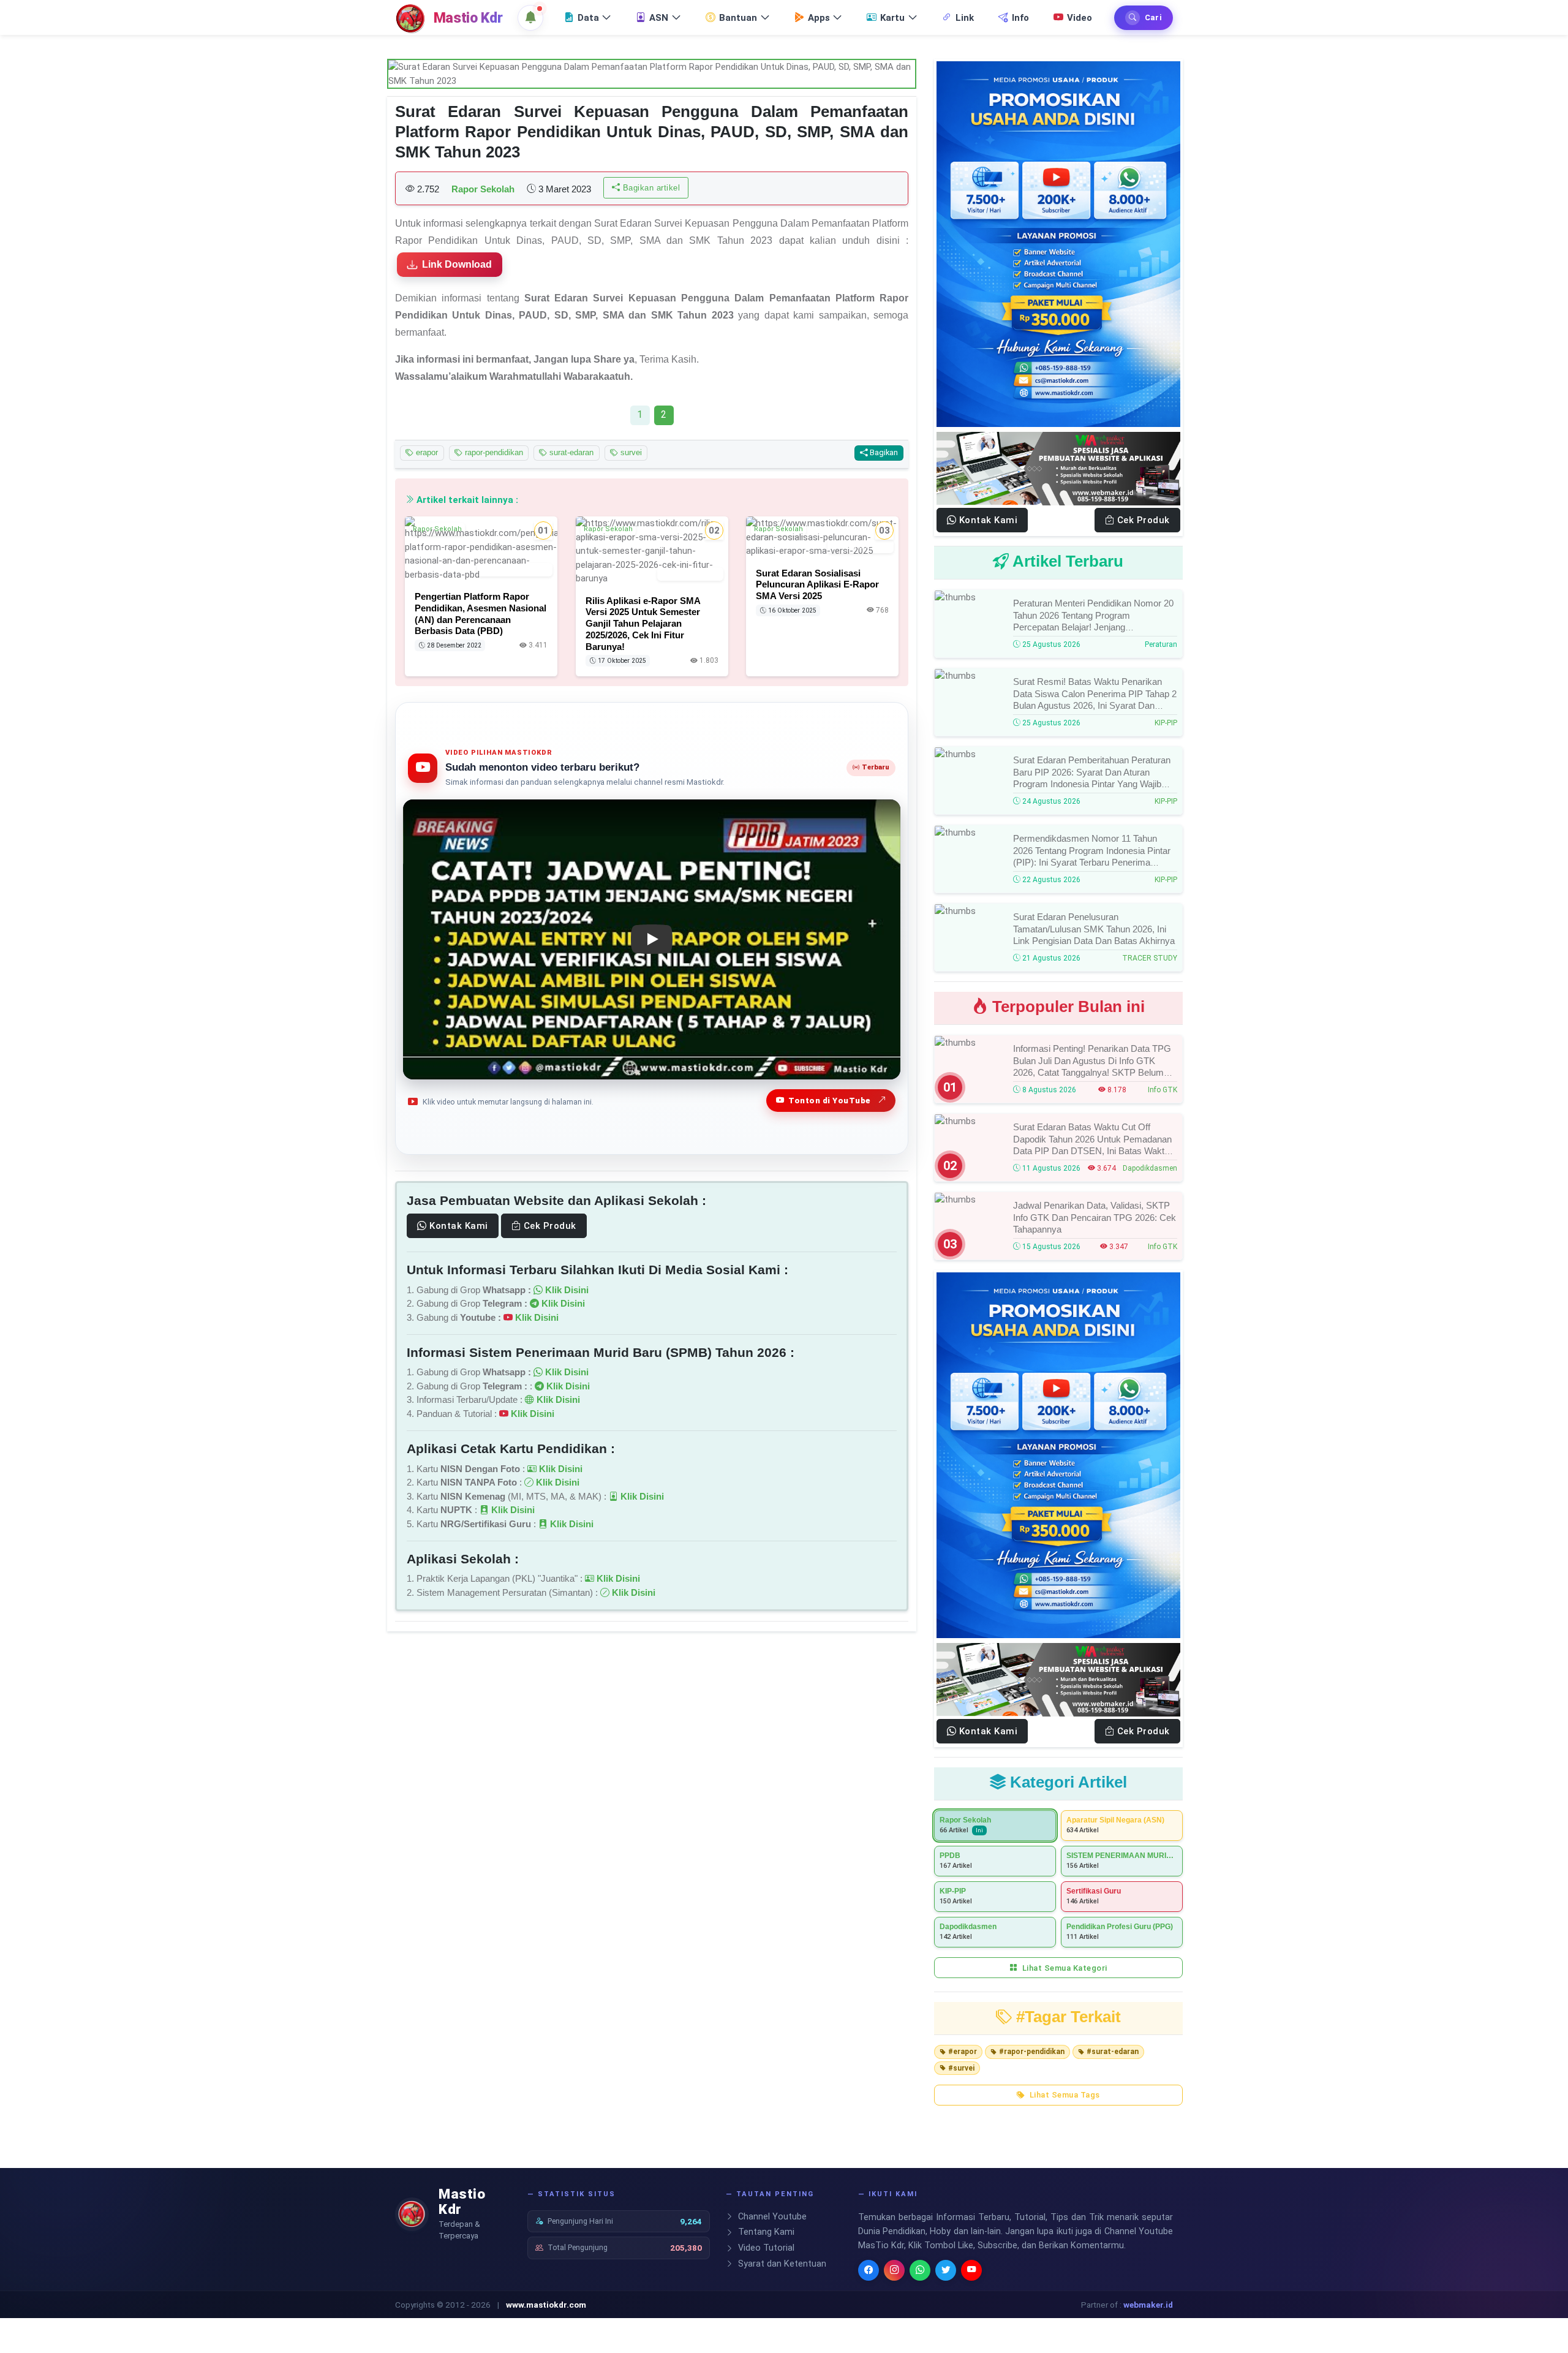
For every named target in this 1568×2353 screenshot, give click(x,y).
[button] (530, 18)
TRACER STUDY (1150, 958)
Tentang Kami (765, 2232)
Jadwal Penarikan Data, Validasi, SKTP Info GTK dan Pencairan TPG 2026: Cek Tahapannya (1095, 1217)
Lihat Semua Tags (1064, 2095)
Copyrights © (419, 2305)
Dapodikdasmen (1150, 1168)
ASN (659, 18)
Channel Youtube (771, 2217)
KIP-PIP (1166, 723)
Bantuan (738, 18)
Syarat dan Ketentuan (781, 2264)
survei (630, 452)
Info (1020, 18)
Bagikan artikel (650, 188)
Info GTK (1163, 1090)
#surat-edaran (1113, 2052)
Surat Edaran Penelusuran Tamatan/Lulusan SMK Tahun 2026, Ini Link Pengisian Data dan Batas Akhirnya (1094, 929)
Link (965, 18)
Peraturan (1161, 644)
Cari (1153, 17)
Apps (819, 18)
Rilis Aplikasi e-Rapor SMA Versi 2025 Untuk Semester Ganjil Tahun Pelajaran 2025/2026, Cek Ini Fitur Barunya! (643, 624)
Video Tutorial (765, 2248)
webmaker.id (1148, 2305)
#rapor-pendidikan (1032, 2052)
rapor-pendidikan (493, 452)
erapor (426, 452)
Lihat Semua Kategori (1064, 1968)
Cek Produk (548, 1226)
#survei (961, 2068)
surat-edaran (570, 452)
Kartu (892, 18)
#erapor (963, 2052)
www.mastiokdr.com (546, 2305)
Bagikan (883, 452)
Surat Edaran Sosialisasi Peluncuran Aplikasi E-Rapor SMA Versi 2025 (817, 585)
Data (588, 18)
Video (1080, 18)
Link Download (457, 264)
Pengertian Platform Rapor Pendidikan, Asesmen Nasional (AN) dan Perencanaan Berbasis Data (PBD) (481, 614)
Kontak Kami (458, 1226)
